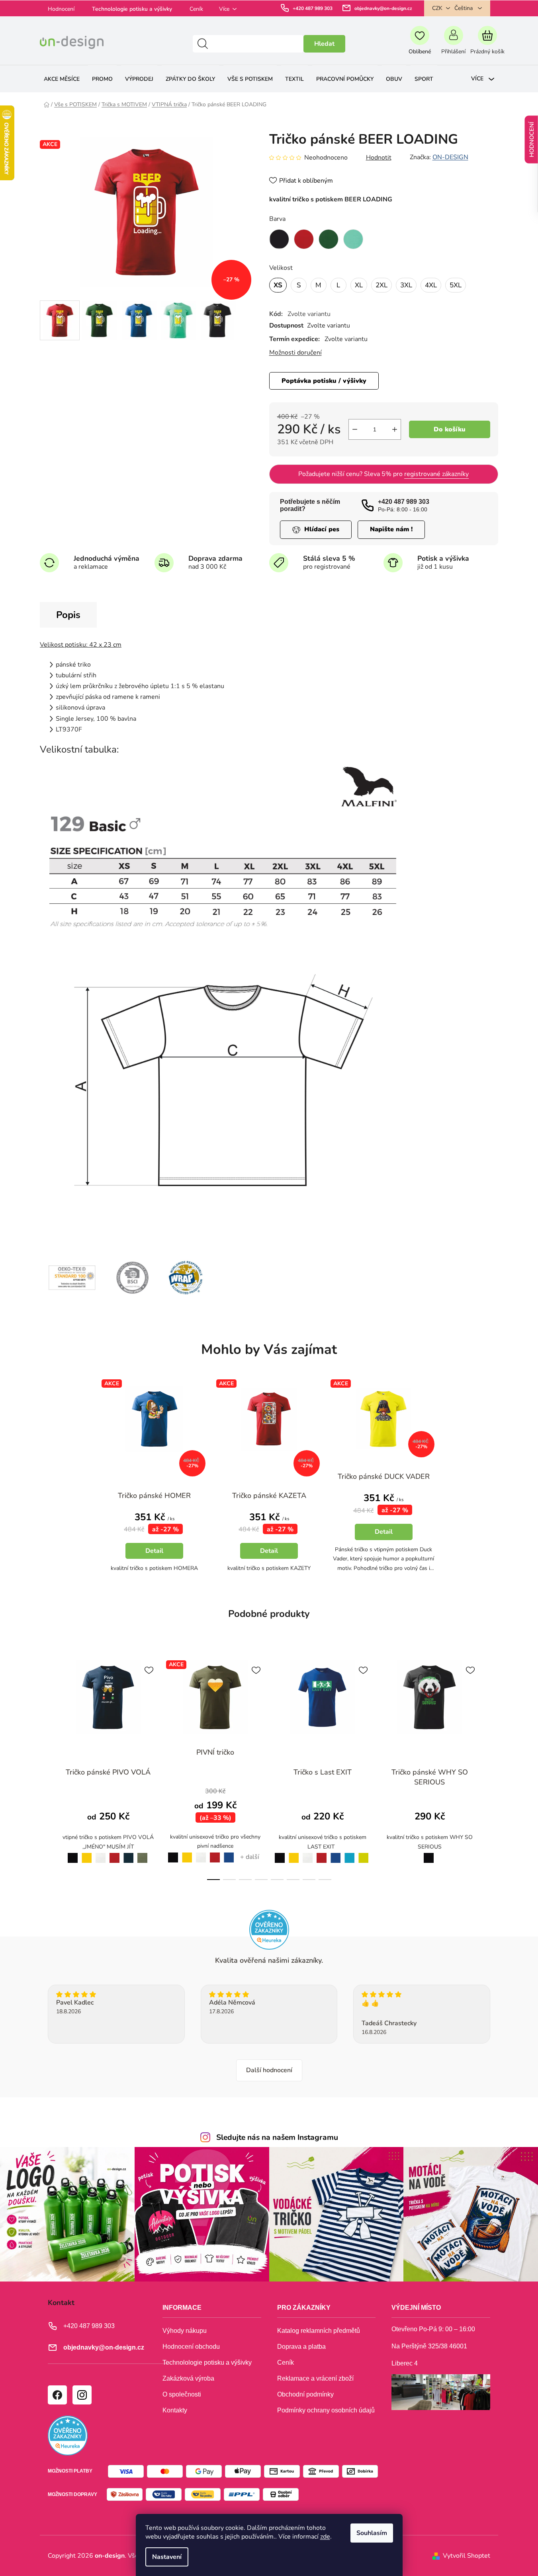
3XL (406, 285)
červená (114, 1853)
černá (71, 1853)
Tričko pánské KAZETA (269, 1496)
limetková (364, 1853)
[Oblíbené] (420, 44)
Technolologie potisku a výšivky (132, 9)
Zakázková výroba (188, 2378)
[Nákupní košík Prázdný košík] (487, 44)
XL (359, 285)
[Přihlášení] (453, 44)
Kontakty (175, 2410)
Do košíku (450, 429)
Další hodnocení (269, 2070)
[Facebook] (57, 2395)
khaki (142, 1853)
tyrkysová (350, 1853)
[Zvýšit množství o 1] (395, 429)
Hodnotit (379, 158)
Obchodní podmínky (305, 2394)
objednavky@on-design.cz (383, 8)
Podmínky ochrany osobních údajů (326, 2410)
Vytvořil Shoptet (467, 2556)
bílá (100, 1853)
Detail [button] (154, 1551)
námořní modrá (128, 1854)
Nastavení (167, 2557)
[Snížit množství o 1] (355, 429)
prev (46, 1768)
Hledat (324, 44)
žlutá (86, 1853)
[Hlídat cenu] (316, 529)
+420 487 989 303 (313, 8)
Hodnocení (61, 9)
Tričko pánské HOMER (154, 1496)
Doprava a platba (301, 2347)
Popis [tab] (68, 615)
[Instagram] (82, 2395)
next (492, 1768)
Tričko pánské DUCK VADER (384, 1476)
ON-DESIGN (450, 157)
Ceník (196, 9)
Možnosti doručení (295, 353)
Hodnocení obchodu (191, 2347)
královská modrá (229, 1853)
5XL (456, 285)
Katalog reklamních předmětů (319, 2331)
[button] (155, 1539)
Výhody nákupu (185, 2331)
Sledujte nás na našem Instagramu (277, 2137)
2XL (381, 285)
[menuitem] (62, 79)
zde (325, 2537)
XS (278, 285)
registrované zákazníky (436, 474)
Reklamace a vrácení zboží (315, 2378)
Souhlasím (372, 2533)
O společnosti (182, 2394)
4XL (431, 285)
